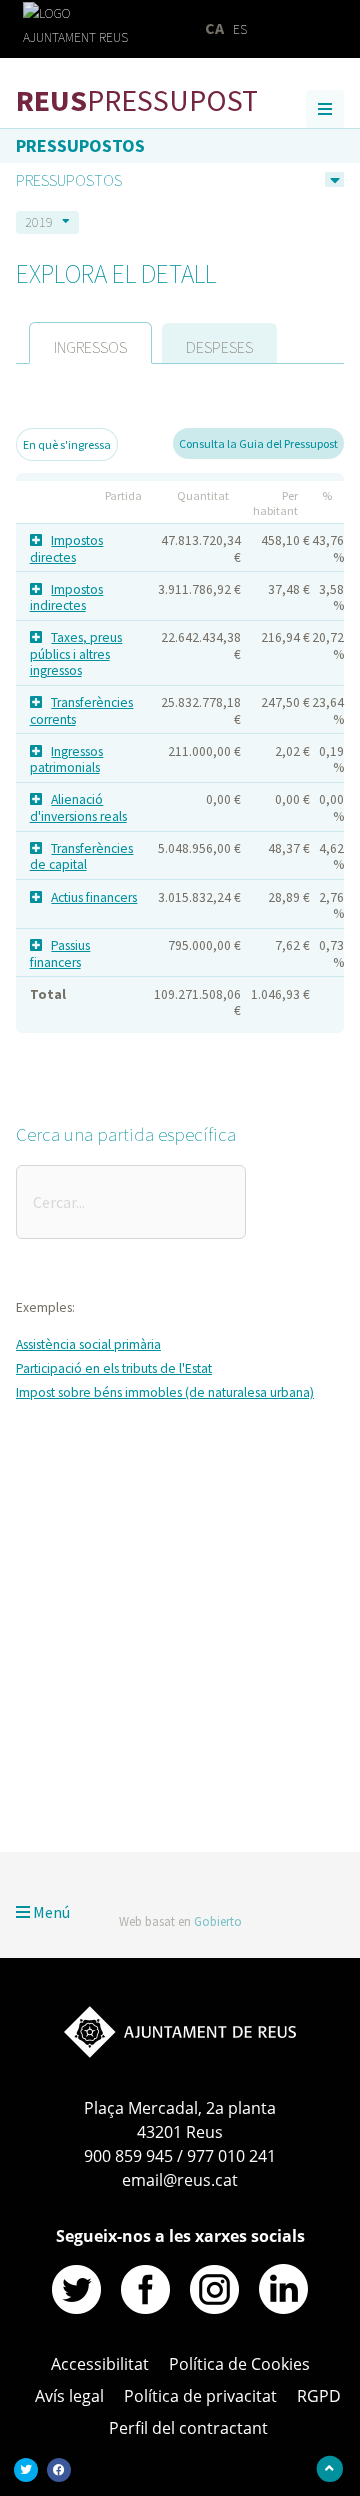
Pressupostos (80, 145)
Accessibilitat (297, 1777)
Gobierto (218, 1921)
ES (240, 29)
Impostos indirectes (67, 597)
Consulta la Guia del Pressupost (258, 443)
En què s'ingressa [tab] (67, 444)
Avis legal (42, 1777)
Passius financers (60, 953)
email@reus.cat (180, 2180)
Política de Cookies (239, 2364)
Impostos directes (67, 548)
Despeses (219, 347)
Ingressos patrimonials (67, 759)
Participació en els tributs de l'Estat (114, 1368)
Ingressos (90, 347)
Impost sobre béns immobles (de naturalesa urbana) (165, 1392)
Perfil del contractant (188, 2428)
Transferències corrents (82, 710)
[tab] (90, 342)
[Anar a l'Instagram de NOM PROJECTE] (214, 2308)
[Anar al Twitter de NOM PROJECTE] (76, 2308)
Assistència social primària (88, 1344)
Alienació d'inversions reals (78, 807)
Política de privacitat (200, 2396)
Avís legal (69, 2396)
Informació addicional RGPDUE (164, 1777)
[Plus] (39, 540)
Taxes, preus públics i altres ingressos (76, 654)
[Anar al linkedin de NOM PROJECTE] (283, 2308)
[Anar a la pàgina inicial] (180, 2052)
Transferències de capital (82, 856)
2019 (39, 222)
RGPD (319, 2396)
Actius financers (94, 897)
